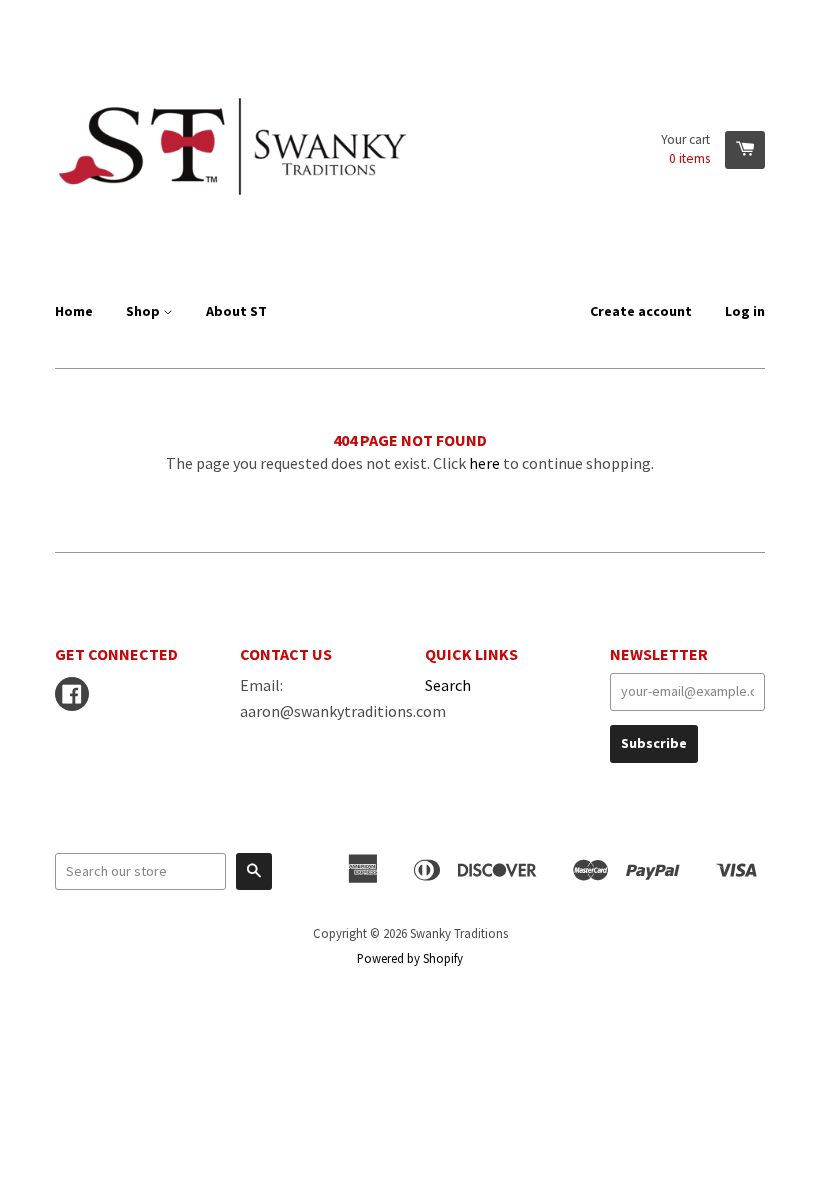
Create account (641, 311)
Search (448, 685)
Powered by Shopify (410, 958)
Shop (144, 311)
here (484, 463)
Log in (745, 311)
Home (74, 311)
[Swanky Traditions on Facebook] (72, 696)
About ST (236, 311)
